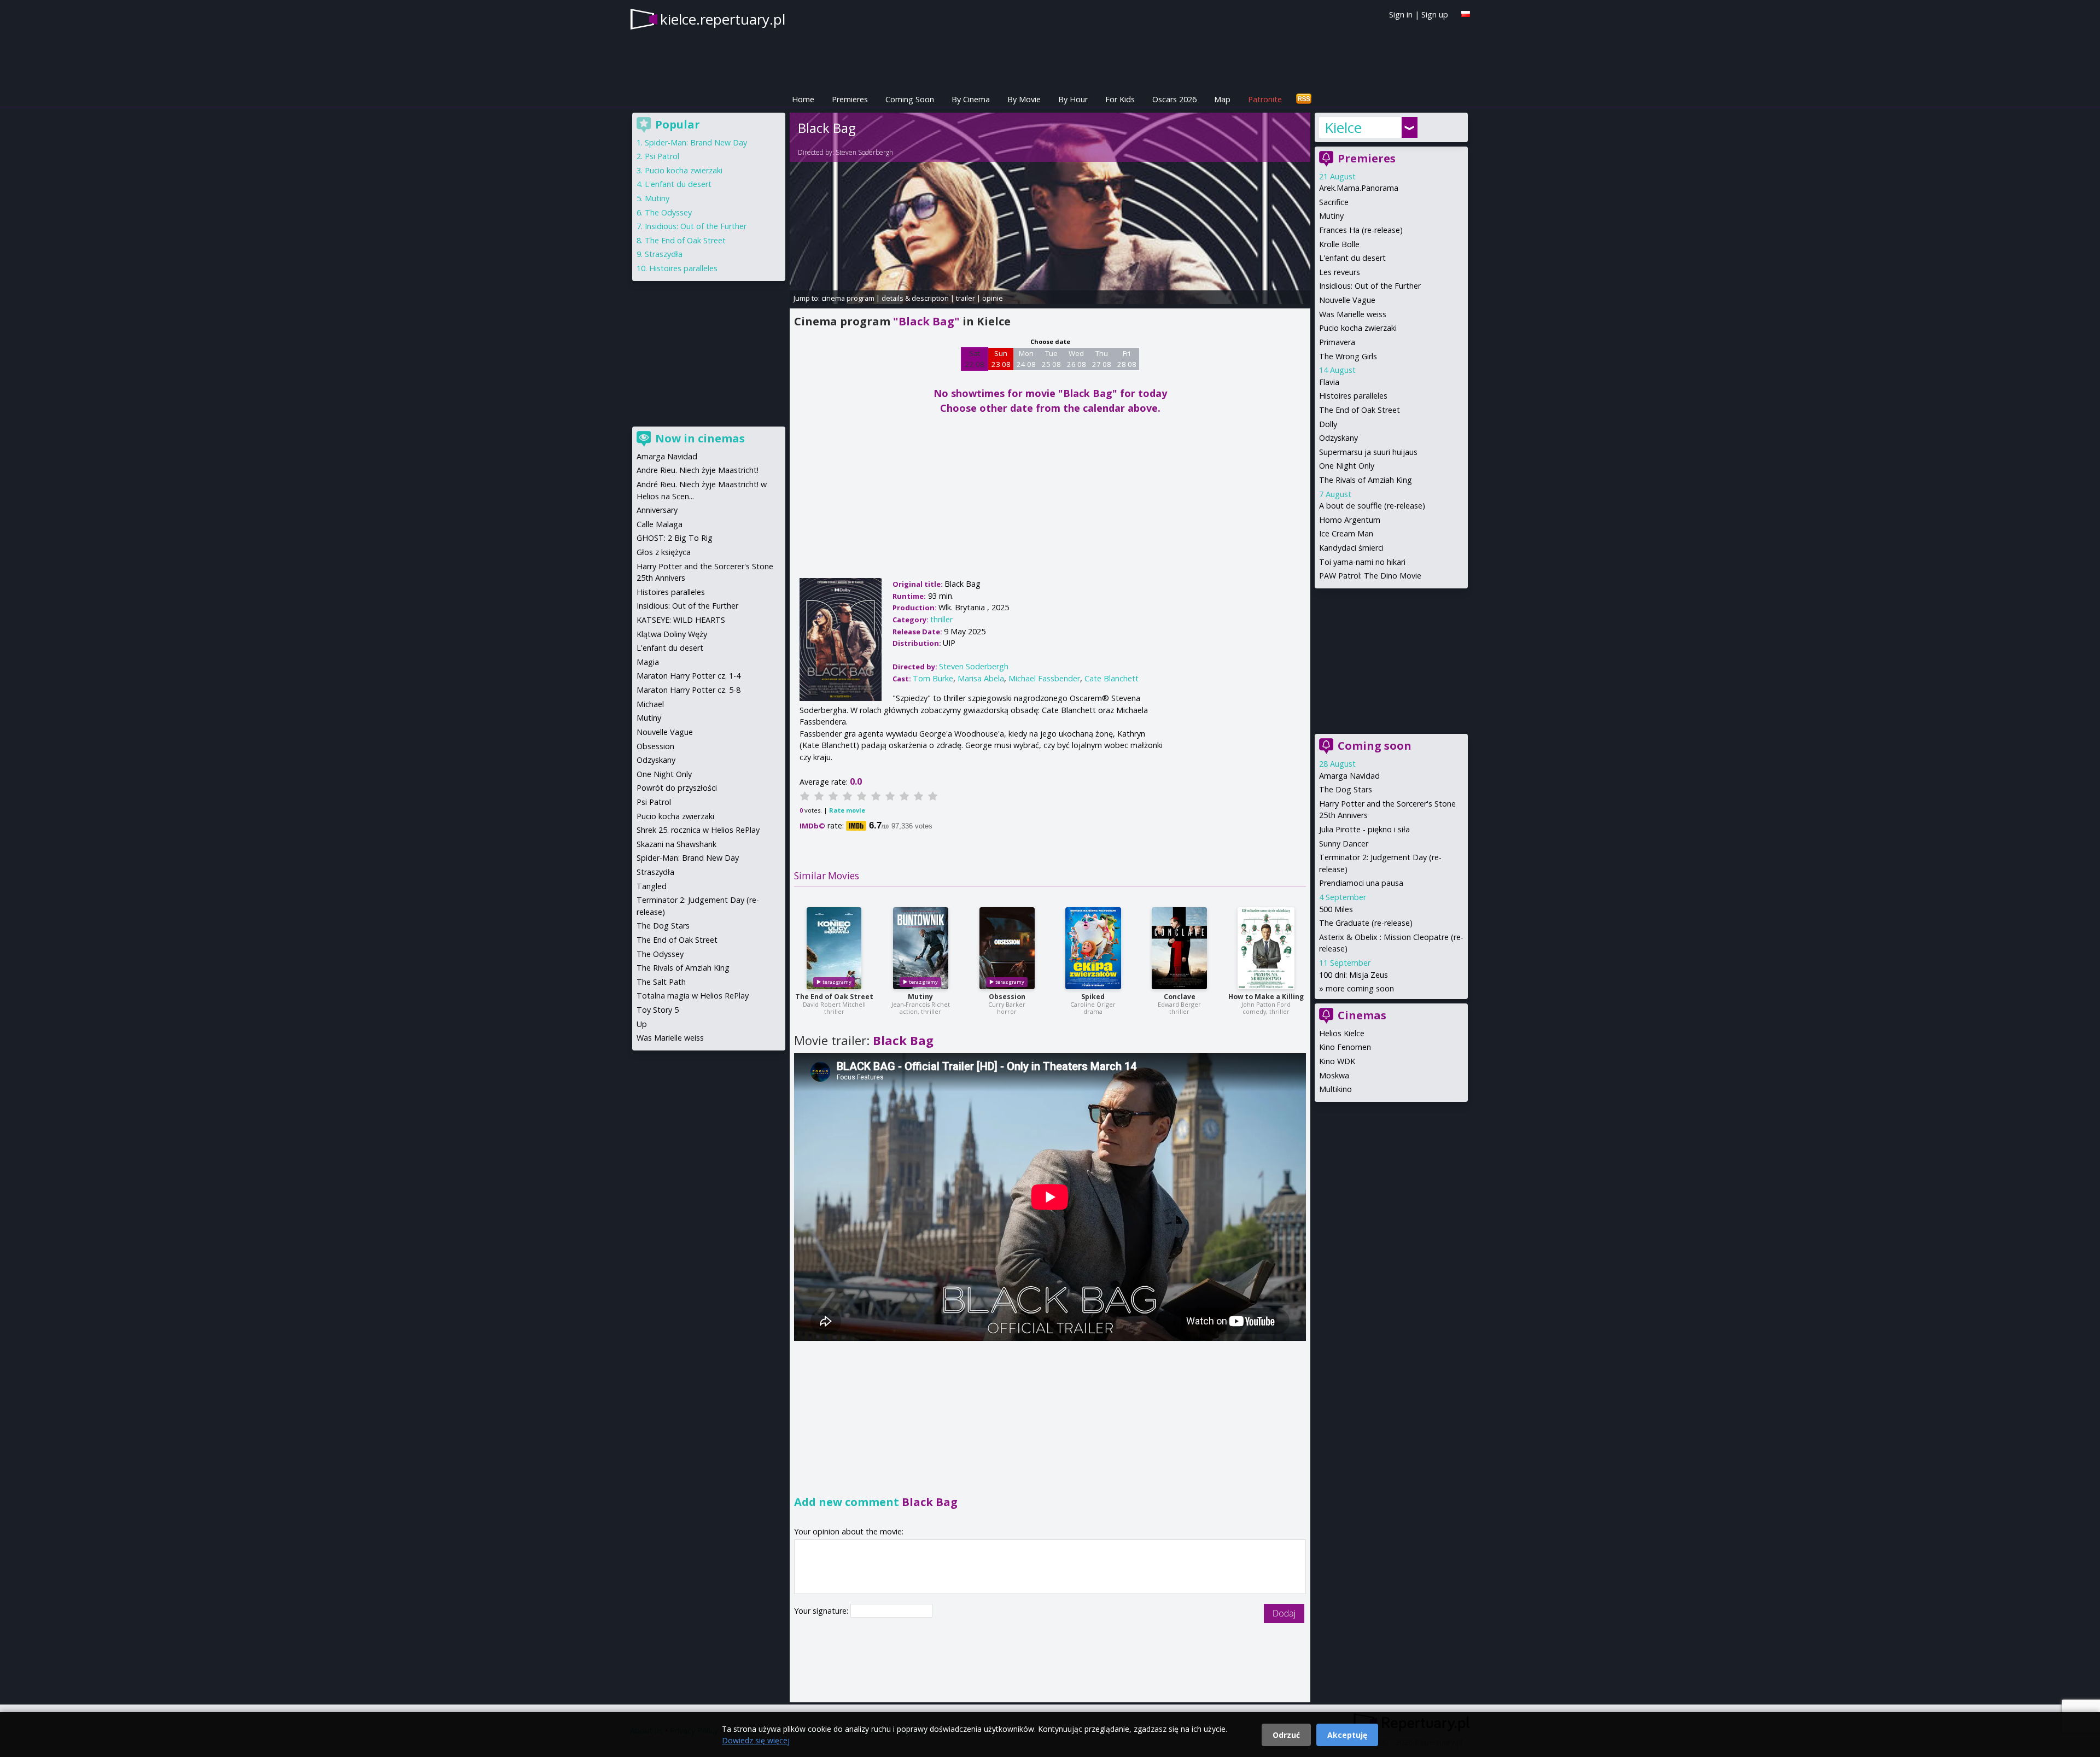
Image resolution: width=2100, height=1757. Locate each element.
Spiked (1093, 997)
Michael (650, 704)
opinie (993, 298)
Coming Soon (910, 99)
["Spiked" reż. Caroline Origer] (1093, 948)
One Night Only (1347, 466)
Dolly (1328, 424)
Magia (648, 662)
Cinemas (1362, 1015)
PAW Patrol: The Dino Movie (1370, 576)
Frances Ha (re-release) (1361, 230)
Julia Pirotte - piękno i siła (1364, 829)
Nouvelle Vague (1347, 300)
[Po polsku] (1466, 14)
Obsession (1007, 997)
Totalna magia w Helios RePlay (693, 996)
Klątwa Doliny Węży (672, 634)
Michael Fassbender (1044, 678)
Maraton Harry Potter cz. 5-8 (689, 690)
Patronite (1265, 99)
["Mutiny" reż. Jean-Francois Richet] (921, 948)
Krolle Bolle (1339, 244)
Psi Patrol (662, 156)
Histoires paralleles (1353, 396)
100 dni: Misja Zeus (1354, 975)
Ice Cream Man (1346, 533)
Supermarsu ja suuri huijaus (1368, 452)
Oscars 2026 (1174, 99)
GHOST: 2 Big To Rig (675, 538)
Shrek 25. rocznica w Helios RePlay (698, 830)
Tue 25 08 (1051, 359)
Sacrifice (1334, 202)
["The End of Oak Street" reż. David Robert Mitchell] (834, 948)
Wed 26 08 (1077, 359)
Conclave (1180, 997)
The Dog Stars (1346, 789)
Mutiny (920, 997)
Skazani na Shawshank (676, 844)
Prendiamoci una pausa (1361, 883)
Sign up (1435, 14)
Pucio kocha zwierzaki (1358, 328)
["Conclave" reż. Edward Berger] (1179, 948)
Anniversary (657, 510)
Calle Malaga (660, 524)
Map (1222, 99)
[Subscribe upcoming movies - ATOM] (1304, 99)
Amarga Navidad (1349, 776)
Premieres (850, 99)
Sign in (1401, 14)
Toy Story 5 (658, 1010)
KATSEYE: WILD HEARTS (681, 620)
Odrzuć (1286, 1735)
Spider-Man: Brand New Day (696, 142)
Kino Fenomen (1345, 1047)
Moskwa (1334, 1075)
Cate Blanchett (1112, 678)
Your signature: (822, 1611)
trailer (966, 298)
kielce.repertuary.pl (723, 19)
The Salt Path (661, 982)
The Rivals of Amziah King (1366, 480)
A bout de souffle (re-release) (1372, 506)
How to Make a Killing (1266, 997)
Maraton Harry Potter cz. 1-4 (689, 676)
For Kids (1120, 99)
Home (803, 99)
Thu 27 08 (1102, 359)
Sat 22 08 (975, 359)
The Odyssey (668, 212)
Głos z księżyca (664, 552)
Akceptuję (1347, 1735)
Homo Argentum (1350, 520)
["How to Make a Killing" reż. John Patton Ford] (1266, 948)
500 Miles (1336, 909)
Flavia (1329, 382)
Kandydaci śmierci (1351, 548)
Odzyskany (1338, 438)
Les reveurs (1340, 272)
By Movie (1024, 99)
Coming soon (1375, 746)
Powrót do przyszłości (677, 788)
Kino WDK (1337, 1061)
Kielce (1343, 127)
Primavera (1337, 342)
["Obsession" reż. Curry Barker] (1007, 948)
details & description (915, 298)
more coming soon (1360, 988)
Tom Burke (933, 678)
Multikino (1335, 1089)
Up (642, 1024)
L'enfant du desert (1352, 258)
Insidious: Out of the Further (1370, 286)
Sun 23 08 (1001, 359)
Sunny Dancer (1344, 844)
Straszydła (664, 254)
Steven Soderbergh (864, 152)
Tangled (652, 886)
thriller (941, 619)
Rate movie (847, 810)
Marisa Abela (981, 678)
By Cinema (971, 99)
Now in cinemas (700, 438)
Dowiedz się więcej (756, 1740)
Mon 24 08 (1026, 359)
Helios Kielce (1342, 1033)
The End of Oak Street (834, 997)
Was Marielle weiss (1353, 314)
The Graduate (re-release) (1366, 923)
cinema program (848, 298)
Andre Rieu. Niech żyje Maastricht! (698, 470)
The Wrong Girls (1348, 356)
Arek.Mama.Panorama (1359, 188)
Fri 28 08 (1127, 359)
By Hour (1073, 99)
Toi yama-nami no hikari (1362, 562)
